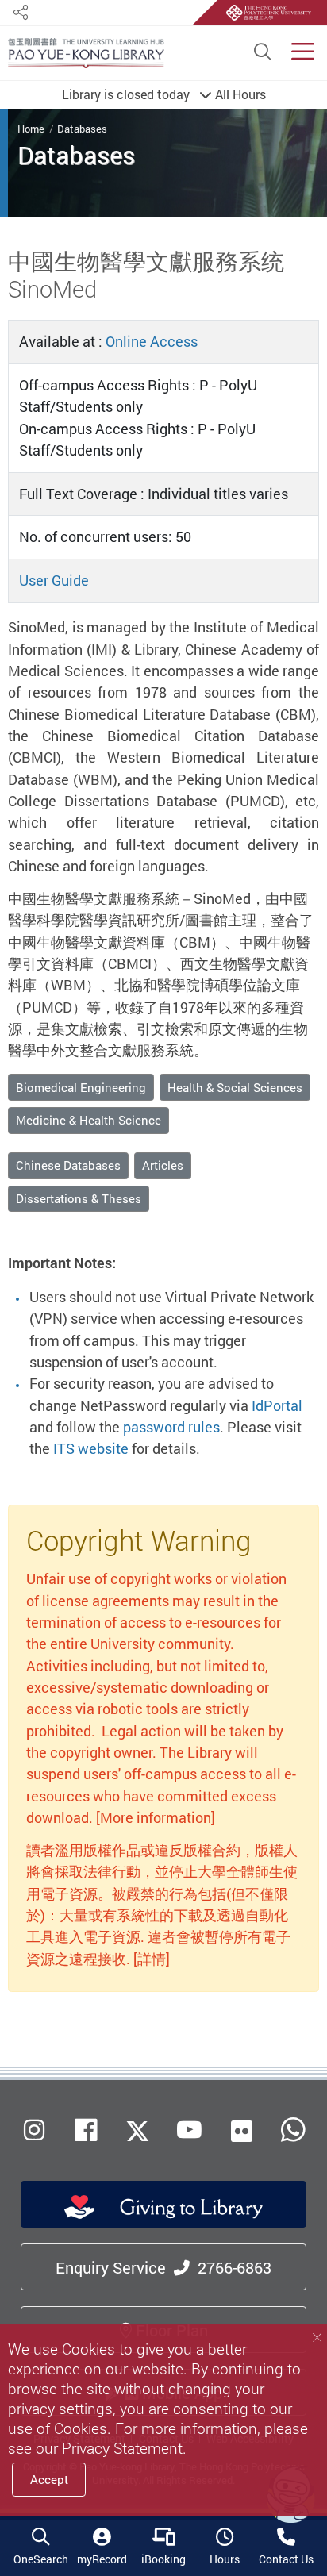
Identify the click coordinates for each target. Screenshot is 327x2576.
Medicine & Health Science (88, 1120)
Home (31, 129)
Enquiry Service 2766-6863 (163, 2268)
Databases (82, 129)
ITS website (91, 1448)
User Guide (54, 580)
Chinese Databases (68, 1165)
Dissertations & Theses (79, 1198)
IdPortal (277, 1405)
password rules (171, 1427)
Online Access (152, 341)
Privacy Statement (122, 2448)
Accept (49, 2479)
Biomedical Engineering (81, 1087)
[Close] (317, 2338)
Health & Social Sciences (235, 1087)
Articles (163, 1165)
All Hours (164, 94)
